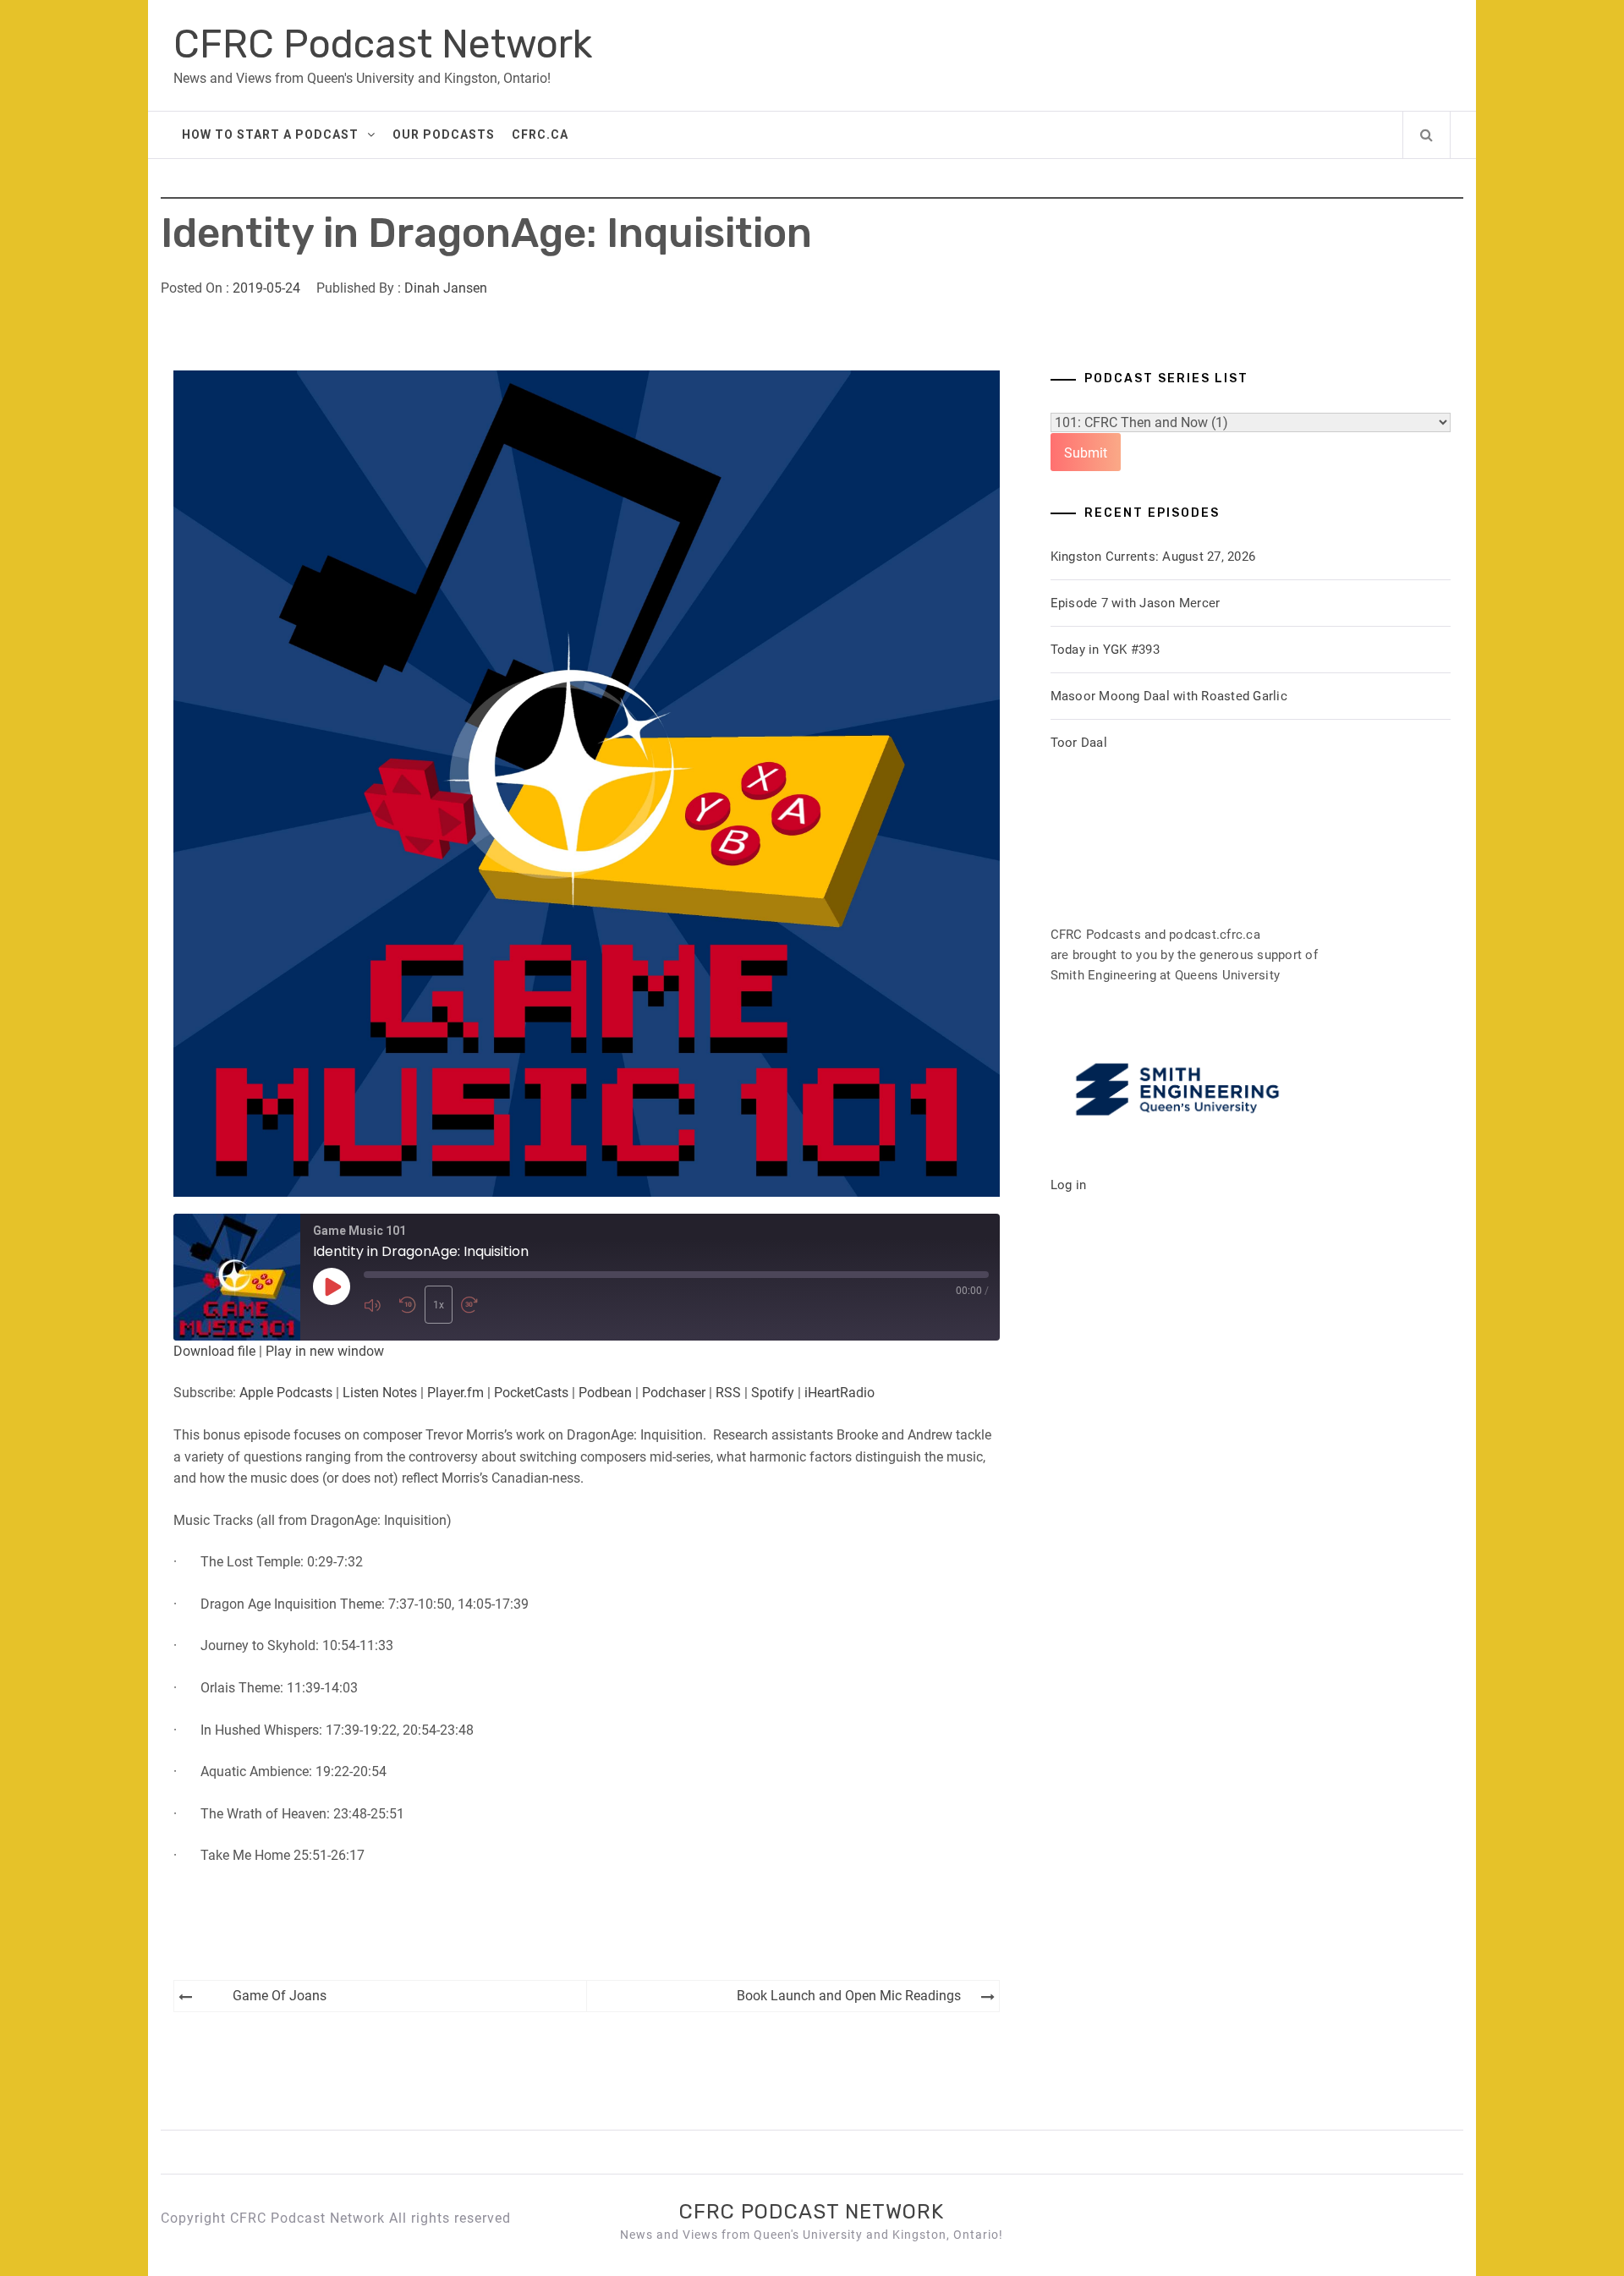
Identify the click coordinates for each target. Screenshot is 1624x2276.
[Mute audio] (377, 1305)
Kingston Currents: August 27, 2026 (1153, 557)
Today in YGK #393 (1105, 650)
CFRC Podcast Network (383, 44)
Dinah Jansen (446, 288)
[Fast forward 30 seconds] (475, 1305)
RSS (728, 1393)
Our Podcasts (444, 134)
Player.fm (455, 1393)
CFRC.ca (540, 134)
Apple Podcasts (286, 1393)
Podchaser (674, 1393)
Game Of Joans (280, 1996)
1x (439, 1305)
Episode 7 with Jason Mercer (1136, 603)
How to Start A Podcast (270, 134)
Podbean (605, 1393)
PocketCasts (531, 1393)
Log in (1069, 1185)
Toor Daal (1079, 743)
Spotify (773, 1393)
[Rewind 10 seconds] (408, 1305)
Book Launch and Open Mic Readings (849, 1996)
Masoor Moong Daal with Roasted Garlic (1169, 696)
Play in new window (325, 1351)
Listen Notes (380, 1393)
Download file (214, 1351)
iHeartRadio (839, 1393)
